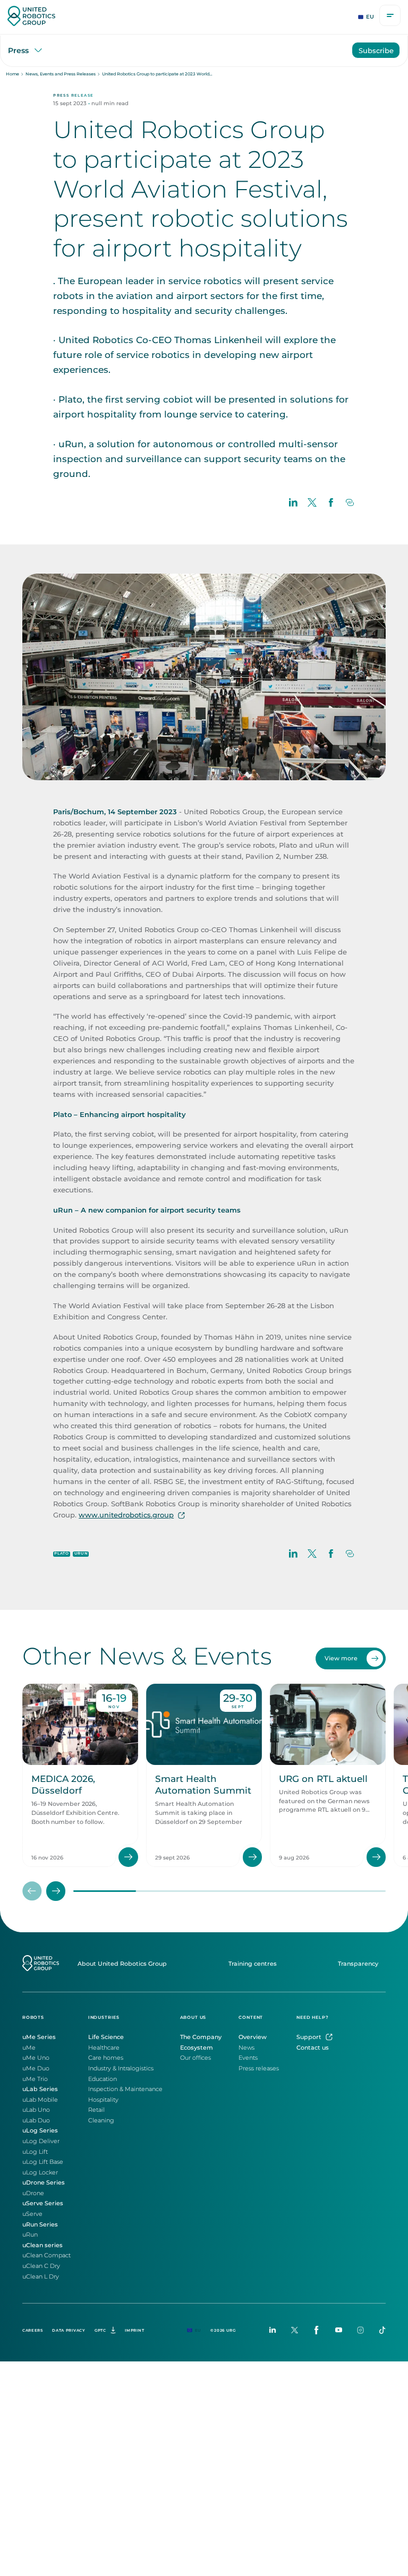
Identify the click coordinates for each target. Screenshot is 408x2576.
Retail (96, 2110)
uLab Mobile (40, 2100)
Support (309, 2037)
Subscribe (376, 50)
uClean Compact (46, 2255)
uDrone (33, 2193)
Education (103, 2079)
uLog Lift (35, 2152)
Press (18, 50)
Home (12, 74)
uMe (29, 2048)
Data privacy (69, 2330)
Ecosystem (197, 2048)
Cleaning (101, 2120)
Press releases (259, 2068)
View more (341, 1658)
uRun (30, 2234)
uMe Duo (36, 2068)
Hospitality (103, 2100)
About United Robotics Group (122, 1964)
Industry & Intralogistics (121, 2068)
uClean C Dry (41, 2266)
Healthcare (104, 2048)
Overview (253, 2037)
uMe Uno (36, 2058)
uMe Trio (35, 2079)
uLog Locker (40, 2172)
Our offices (195, 2058)
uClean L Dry (41, 2276)
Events (248, 2058)
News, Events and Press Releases (61, 74)
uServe (32, 2214)
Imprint (134, 2330)
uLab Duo (36, 2120)
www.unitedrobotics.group (126, 1515)
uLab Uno (36, 2110)
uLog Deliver (41, 2141)
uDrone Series (44, 2182)
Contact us (313, 2048)
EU (370, 17)
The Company (201, 2037)
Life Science (106, 2037)
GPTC (100, 2330)
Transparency (358, 1964)
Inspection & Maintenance (125, 2089)
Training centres (253, 1964)
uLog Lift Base (43, 2162)
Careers (33, 2330)
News (246, 2048)
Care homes (106, 2058)
